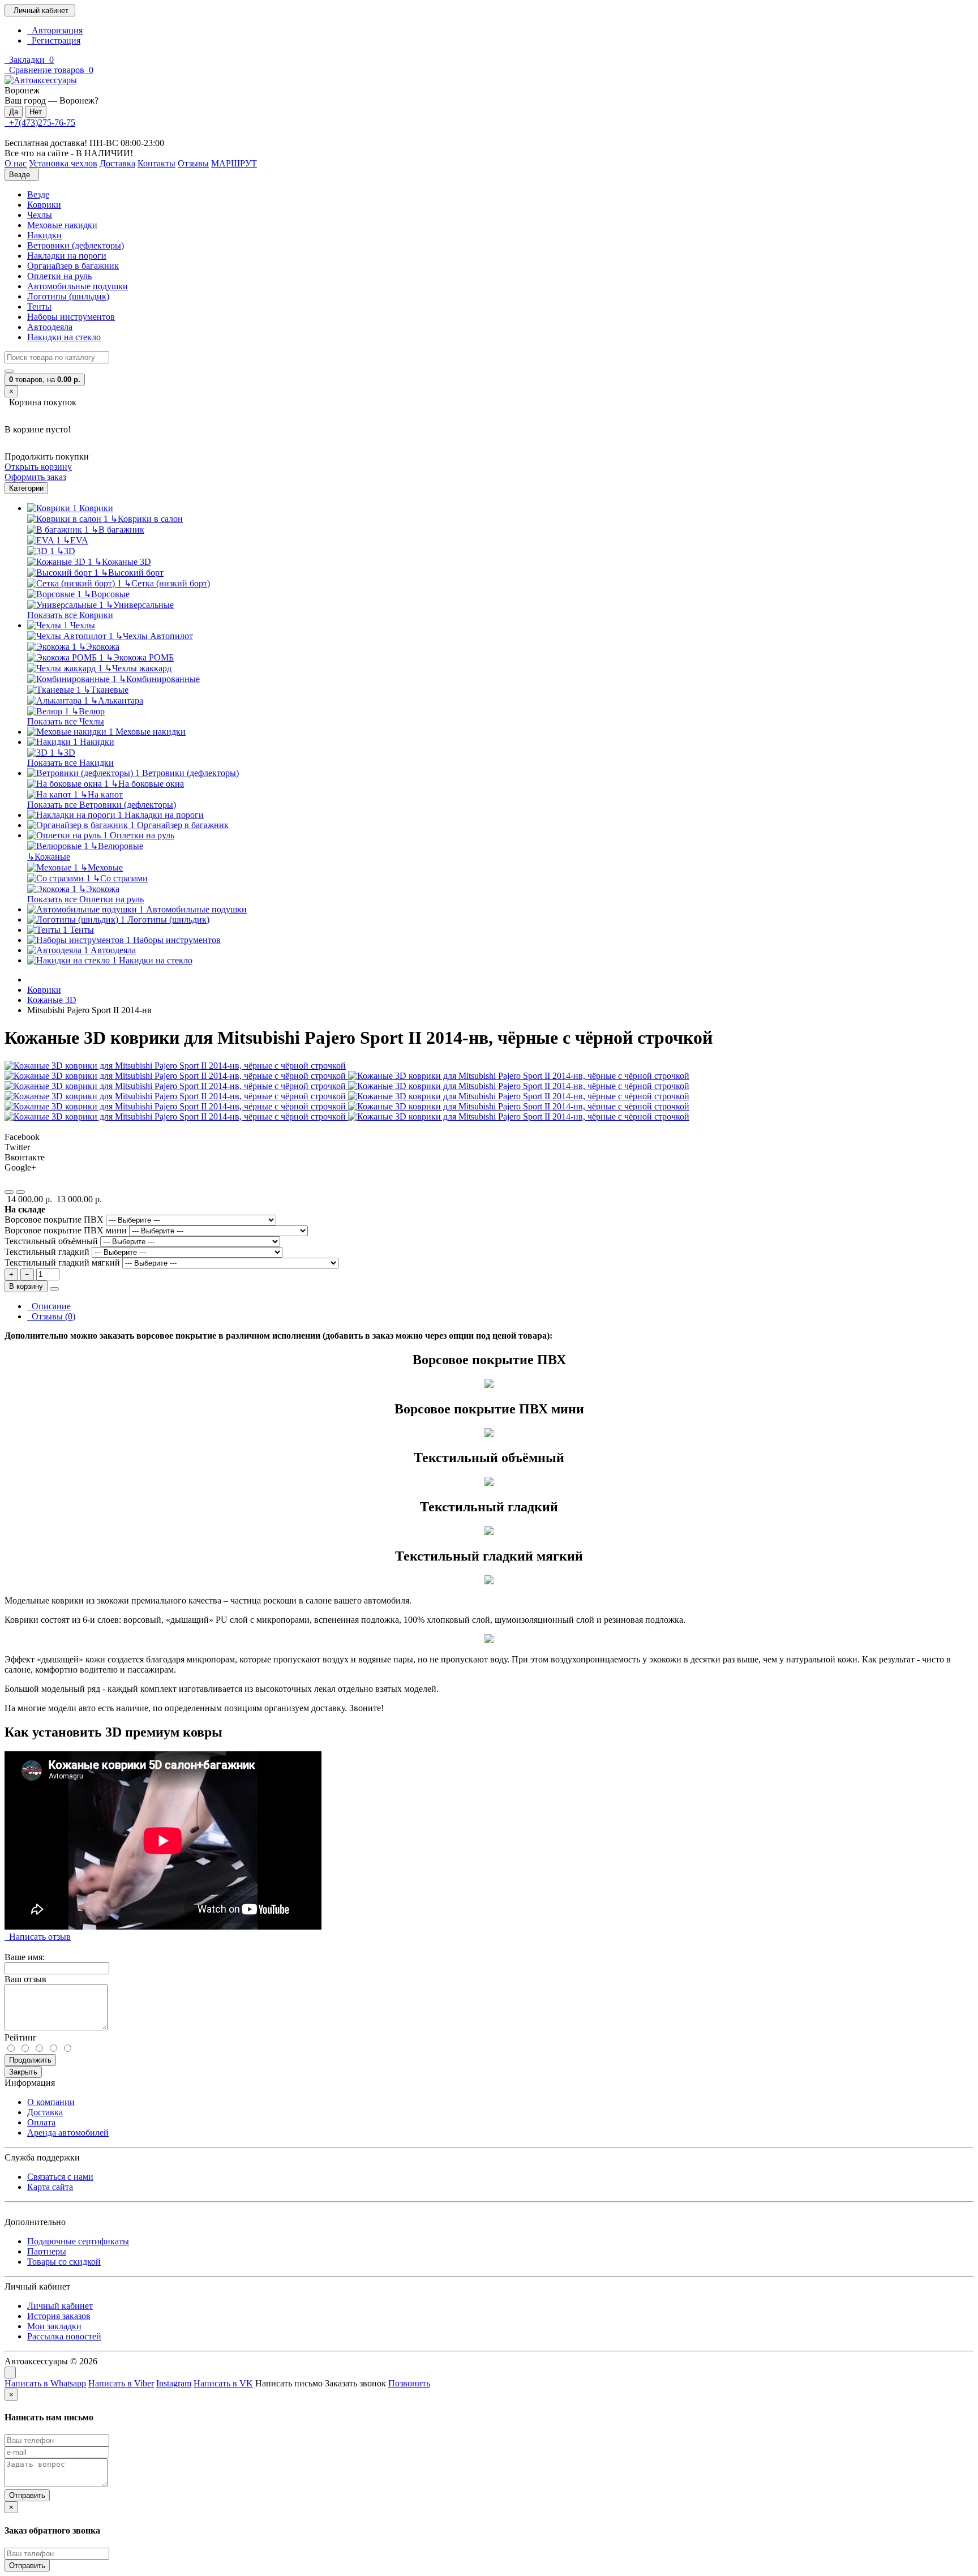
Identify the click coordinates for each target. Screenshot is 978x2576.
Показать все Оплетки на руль (85, 899)
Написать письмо (289, 2383)
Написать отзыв (38, 1937)
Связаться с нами (60, 2177)
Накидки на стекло (64, 337)
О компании (51, 2102)
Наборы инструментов (71, 317)
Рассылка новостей (64, 2336)
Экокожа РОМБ (140, 657)
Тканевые (106, 690)
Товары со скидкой (64, 2262)
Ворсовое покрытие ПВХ (55, 1220)
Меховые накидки (62, 225)
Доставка (45, 2112)
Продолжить (30, 2060)
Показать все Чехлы (66, 721)
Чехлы (40, 215)
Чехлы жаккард (138, 668)
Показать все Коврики (70, 615)
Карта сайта (50, 2187)
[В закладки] (9, 1192)
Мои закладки (54, 2326)
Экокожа (99, 647)
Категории (26, 488)
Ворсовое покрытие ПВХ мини (67, 1230)
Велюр (88, 711)
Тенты (39, 307)
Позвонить (409, 2383)
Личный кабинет (60, 2306)
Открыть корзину (38, 467)
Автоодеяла (50, 327)
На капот (102, 794)
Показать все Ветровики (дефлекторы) (102, 805)
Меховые (102, 867)
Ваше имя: (25, 1957)
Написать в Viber (121, 2383)
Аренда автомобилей (68, 2133)
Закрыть (23, 2072)
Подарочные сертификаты (78, 2241)
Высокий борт (132, 573)
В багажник (118, 530)
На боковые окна (147, 784)
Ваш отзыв (25, 1979)
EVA (76, 540)
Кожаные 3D (123, 562)
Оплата (41, 2122)
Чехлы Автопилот (154, 636)
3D (66, 551)
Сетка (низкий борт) (167, 583)
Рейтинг (21, 2037)
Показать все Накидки (70, 763)
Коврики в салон (147, 519)
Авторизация (55, 30)
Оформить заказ (35, 477)
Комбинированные (159, 679)
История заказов (59, 2316)
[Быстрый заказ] (54, 1289)
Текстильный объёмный (52, 1241)
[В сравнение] (20, 1192)
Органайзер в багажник (73, 266)
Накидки (44, 235)
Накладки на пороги (67, 256)
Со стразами (120, 878)
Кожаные (49, 857)
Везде (38, 194)
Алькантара (117, 700)
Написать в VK (223, 2383)
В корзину (26, 1286)
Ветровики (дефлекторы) (76, 245)
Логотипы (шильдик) (68, 296)
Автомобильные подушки (78, 286)
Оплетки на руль (59, 276)
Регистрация (54, 40)
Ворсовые (107, 594)
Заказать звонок (355, 2383)
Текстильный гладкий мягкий (63, 1263)
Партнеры (47, 2251)
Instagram (174, 2383)
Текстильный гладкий (48, 1252)
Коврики (44, 205)
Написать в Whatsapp (45, 2383)
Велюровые (117, 846)
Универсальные (140, 605)
